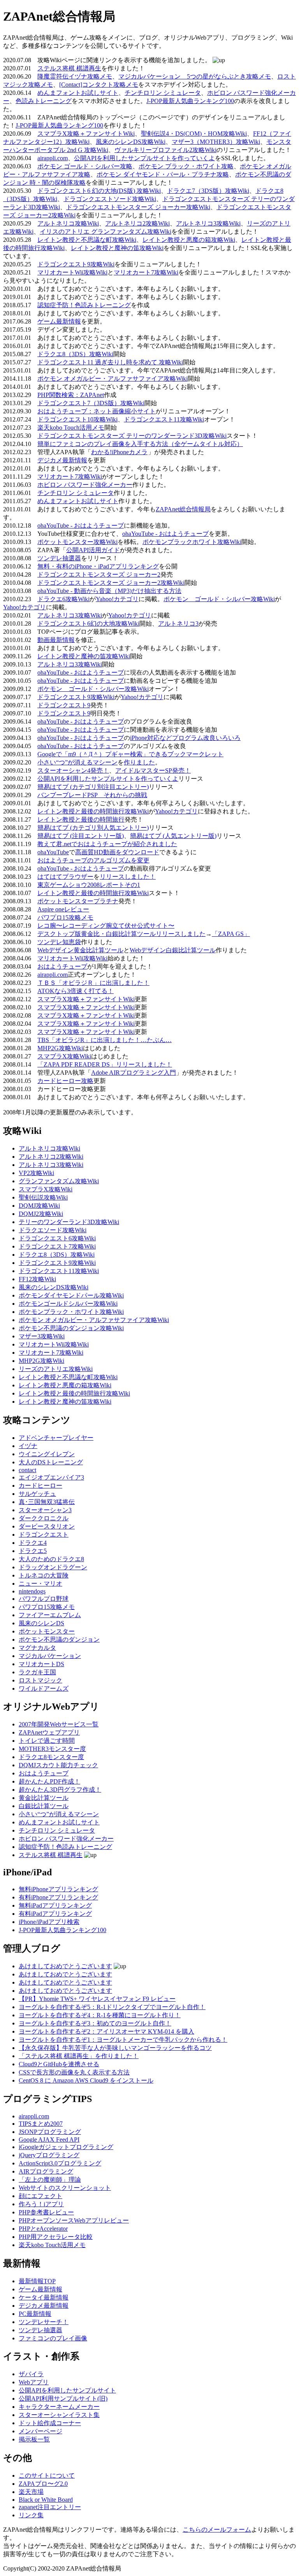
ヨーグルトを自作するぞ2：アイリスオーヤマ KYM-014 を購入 (106, 2031)
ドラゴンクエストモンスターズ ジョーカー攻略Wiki (138, 207)
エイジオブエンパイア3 (51, 1477)
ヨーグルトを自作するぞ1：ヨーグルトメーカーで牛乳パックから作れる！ (123, 2040)
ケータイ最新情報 (44, 2297)
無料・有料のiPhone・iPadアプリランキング (98, 566)
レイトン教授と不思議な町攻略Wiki (87, 240)
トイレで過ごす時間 (47, 1741)
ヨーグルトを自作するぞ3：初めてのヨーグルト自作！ (95, 2023)
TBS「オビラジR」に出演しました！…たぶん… (105, 1040)
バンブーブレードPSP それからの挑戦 (92, 795)
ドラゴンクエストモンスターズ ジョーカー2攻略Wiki (111, 583)
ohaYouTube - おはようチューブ (81, 526)
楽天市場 (31, 2492)
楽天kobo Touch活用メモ (71, 428)
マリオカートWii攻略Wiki (72, 272)
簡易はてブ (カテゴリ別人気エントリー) (93, 828)
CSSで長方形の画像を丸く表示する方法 (74, 2072)
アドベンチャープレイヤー (56, 1438)
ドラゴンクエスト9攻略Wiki (76, 264)
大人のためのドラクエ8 (51, 1559)
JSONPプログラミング (50, 2132)
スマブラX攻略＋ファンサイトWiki (86, 134)
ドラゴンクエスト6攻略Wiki (57, 1238)
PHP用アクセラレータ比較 (56, 2237)
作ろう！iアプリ (41, 2204)
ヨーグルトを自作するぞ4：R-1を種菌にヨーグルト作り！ (100, 2015)
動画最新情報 (56, 640)
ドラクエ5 (33, 1551)
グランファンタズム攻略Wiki (59, 1181)
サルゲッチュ (37, 1494)
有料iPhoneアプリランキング (58, 1897)
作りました (139, 762)
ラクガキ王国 (37, 1672)
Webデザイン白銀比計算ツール (173, 950)
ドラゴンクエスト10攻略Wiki (77, 419)
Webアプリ (34, 2382)
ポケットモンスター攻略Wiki (77, 542)
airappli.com (53, 158)
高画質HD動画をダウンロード (117, 852)
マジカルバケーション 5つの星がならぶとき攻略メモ (195, 76)
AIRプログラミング (46, 2171)
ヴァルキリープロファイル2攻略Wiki (165, 150)
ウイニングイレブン (47, 1454)
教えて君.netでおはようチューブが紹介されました (107, 844)
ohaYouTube (53, 852)
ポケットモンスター (47, 1631)
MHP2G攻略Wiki (60, 1048)
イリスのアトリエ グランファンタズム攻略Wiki (106, 232)
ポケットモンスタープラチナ (78, 901)
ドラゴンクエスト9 (64, 705)
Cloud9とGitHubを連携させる (59, 2064)
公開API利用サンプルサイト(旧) (63, 2398)
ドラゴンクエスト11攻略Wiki (164, 419)
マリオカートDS (41, 1664)
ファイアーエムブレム (50, 1615)
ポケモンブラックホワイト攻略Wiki (192, 542)
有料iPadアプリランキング (55, 1914)
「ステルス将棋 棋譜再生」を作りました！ (79, 2056)
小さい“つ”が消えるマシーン (77, 762)
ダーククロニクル (44, 1518)
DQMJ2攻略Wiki (41, 1214)
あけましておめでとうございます (65, 1966)
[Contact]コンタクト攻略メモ (99, 85)
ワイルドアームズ (44, 1688)
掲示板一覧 (34, 2439)
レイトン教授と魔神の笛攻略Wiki (117, 248)
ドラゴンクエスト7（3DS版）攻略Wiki (91, 403)
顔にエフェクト (40, 2196)
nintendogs (32, 1591)
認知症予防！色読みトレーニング (84, 305)
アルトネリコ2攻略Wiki (137, 223)
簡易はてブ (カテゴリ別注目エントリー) (93, 787)
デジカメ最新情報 (62, 460)
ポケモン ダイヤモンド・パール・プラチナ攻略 (163, 174)
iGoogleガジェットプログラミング (66, 2147)
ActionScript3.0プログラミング (60, 2163)
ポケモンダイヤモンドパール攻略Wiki (71, 1295)
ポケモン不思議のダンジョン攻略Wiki (71, 1328)
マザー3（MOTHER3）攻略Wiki (216, 142)
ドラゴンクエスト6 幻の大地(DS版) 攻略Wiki (99, 191)
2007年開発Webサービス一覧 (59, 1724)
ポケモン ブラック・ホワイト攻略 (186, 166)
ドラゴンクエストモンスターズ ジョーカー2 (99, 574)
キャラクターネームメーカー (59, 2407)
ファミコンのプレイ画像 (53, 2338)
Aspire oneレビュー (63, 909)
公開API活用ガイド (93, 550)
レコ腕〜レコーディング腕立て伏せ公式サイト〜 (106, 926)
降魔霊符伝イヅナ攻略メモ (75, 76)
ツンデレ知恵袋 (59, 942)
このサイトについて (47, 2475)
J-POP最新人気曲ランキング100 (190, 101)
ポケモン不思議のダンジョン (59, 1640)
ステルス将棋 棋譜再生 (69, 68)
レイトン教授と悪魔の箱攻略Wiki (189, 240)
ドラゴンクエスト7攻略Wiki (57, 1246)
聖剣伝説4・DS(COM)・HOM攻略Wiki (194, 134)
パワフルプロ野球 (44, 1599)
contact (27, 1470)
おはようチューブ (62, 966)
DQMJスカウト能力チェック (58, 1765)
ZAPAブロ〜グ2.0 (43, 2484)
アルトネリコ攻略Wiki (68, 223)
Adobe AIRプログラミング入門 (134, 1073)
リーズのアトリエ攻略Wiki (56, 1369)
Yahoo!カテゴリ (117, 599)
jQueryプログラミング (49, 2155)
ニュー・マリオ (40, 1584)
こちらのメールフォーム (217, 2530)
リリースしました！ (128, 877)
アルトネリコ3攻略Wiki (208, 223)
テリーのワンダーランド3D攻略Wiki (69, 1222)
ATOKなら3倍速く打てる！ (76, 991)
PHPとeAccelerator (43, 2229)
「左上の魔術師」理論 (50, 2180)
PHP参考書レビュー (46, 2212)
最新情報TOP (37, 2281)
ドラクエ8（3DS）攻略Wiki (75, 354)
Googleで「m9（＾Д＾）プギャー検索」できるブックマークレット (130, 754)
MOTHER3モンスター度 (52, 1749)
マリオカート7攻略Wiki (146, 272)
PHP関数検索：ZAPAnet (71, 395)
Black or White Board (46, 2500)
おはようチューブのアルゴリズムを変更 (93, 860)
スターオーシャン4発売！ (73, 770)
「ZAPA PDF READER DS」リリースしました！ (105, 1064)
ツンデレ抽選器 (59, 558)
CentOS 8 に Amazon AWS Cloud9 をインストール (86, 2080)
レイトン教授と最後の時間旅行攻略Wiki (93, 811)
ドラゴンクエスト (44, 1535)
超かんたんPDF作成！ (49, 1781)
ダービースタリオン (47, 1526)
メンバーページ (40, 2431)
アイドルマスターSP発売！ (153, 770)
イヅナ (28, 1446)
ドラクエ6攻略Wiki (63, 599)
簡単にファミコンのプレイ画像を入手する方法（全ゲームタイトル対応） (140, 444)
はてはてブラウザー (65, 877)
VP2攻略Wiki (36, 1173)
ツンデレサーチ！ (44, 2322)
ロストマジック (40, 1680)
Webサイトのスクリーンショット (65, 2188)
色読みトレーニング (44, 101)
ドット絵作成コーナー (50, 2423)
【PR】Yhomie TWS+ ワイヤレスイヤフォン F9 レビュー (97, 1999)
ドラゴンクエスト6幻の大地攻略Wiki (88, 623)
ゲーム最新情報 (59, 321)
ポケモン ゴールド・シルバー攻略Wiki (219, 599)
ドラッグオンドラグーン (53, 1567)
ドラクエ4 (33, 1543)
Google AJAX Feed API (49, 2140)
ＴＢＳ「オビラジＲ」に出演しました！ (93, 983)
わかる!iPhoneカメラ (119, 452)
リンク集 (31, 2515)
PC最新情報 (35, 2314)
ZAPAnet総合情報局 (183, 509)
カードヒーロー (40, 1486)
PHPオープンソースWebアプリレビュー (74, 2220)
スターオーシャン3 (45, 1510)
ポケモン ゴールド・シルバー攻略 (85, 166)
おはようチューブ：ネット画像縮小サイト (97, 411)
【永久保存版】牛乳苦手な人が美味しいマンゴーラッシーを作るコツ (115, 2048)
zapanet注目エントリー (50, 2507)
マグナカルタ (37, 1648)
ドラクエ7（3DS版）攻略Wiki (208, 191)
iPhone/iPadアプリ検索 (49, 1922)
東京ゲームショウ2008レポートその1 (89, 885)
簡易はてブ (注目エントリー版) (81, 836)
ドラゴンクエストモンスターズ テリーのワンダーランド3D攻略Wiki (132, 436)
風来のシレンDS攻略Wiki (131, 142)
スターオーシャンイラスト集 (59, 2415)
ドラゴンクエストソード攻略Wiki (110, 199)
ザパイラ (31, 2374)
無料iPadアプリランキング (55, 1905)
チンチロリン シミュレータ (163, 93)
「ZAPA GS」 (231, 934)
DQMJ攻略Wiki (39, 1206)
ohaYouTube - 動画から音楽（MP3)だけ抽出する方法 (109, 591)
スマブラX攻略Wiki (64, 1056)
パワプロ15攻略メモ (65, 917)
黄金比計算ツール (44, 1798)
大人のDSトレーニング (51, 1462)
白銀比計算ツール (44, 1806)
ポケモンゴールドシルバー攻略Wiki (68, 1304)
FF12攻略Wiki (37, 1279)
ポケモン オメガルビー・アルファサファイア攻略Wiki (113, 379)
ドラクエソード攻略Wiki (53, 1230)
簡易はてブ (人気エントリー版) (173, 836)
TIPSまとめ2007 (41, 2124)
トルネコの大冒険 (44, 1575)
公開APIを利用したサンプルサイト (67, 2390)
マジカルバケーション (50, 1656)
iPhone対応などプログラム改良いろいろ (185, 738)
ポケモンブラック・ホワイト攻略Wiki (71, 1312)
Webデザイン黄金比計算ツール (80, 950)
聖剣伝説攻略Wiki (43, 1197)
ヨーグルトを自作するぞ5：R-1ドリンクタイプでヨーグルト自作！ (112, 2007)
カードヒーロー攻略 (65, 1081)
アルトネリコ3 (178, 623)
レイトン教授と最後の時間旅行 (81, 819)
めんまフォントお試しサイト (78, 93)
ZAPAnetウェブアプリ (49, 1732)
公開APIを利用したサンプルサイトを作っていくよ (144, 158)
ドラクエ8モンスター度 (51, 1757)
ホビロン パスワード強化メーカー (85, 485)
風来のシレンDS (41, 1623)
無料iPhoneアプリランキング (58, 1889)
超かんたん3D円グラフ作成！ (60, 1790)
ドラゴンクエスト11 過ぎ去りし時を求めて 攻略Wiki (110, 362)
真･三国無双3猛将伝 (47, 1502)
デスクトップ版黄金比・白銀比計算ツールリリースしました (121, 934)
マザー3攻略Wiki (42, 1336)
